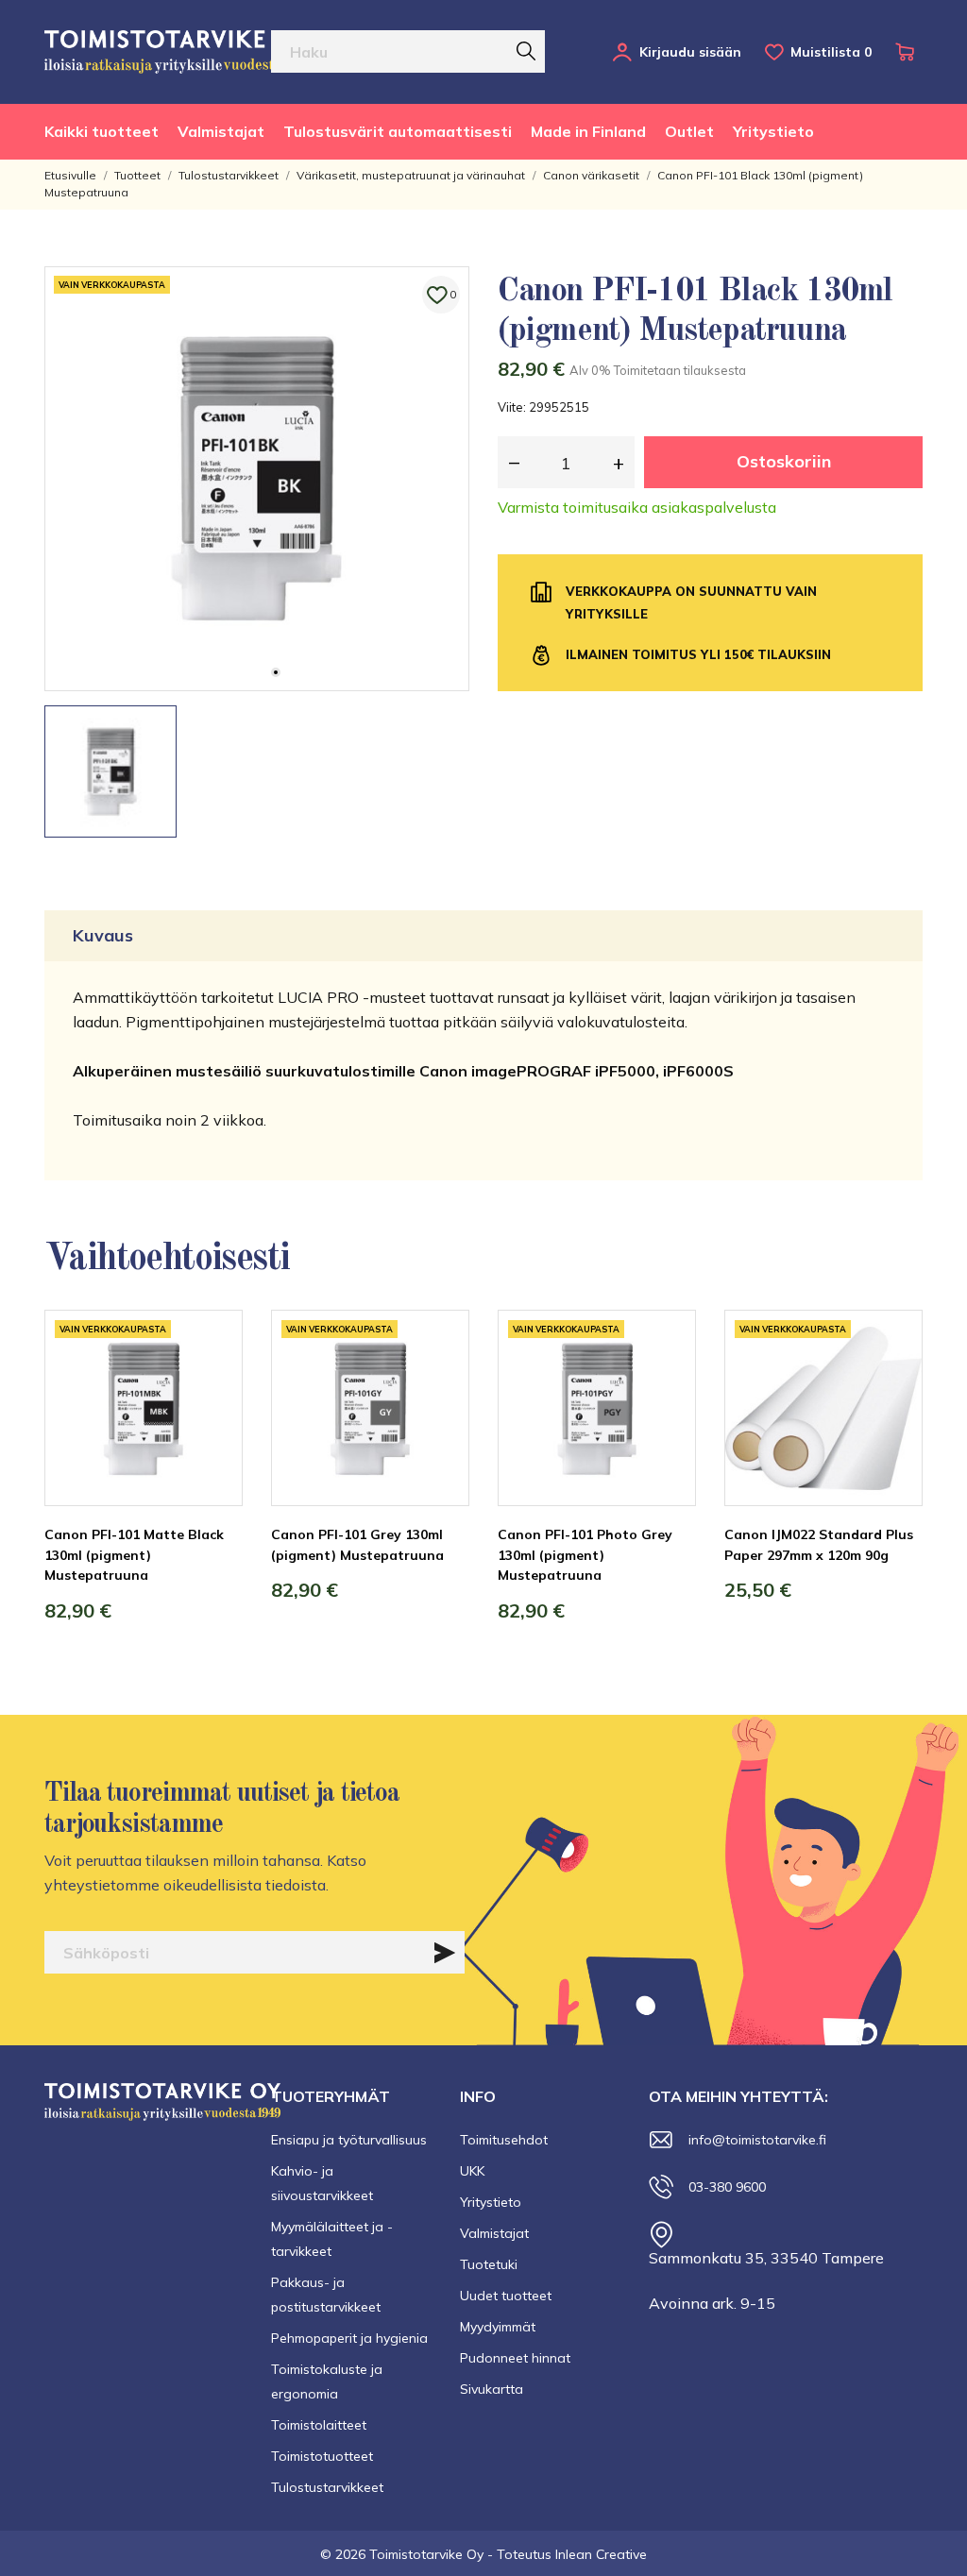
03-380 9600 (727, 2187)
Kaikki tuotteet (102, 131)
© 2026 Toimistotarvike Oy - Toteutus (438, 2554)
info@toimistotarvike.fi (757, 2140)
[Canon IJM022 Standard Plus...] (894, 1381)
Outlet (689, 131)
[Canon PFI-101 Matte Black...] (214, 1381)
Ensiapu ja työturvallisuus (349, 2140)
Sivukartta (492, 2389)
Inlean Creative (601, 2554)
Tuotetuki (489, 2264)
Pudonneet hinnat (515, 2358)
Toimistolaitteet (319, 2425)
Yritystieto (773, 131)
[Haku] (526, 51)
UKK (472, 2171)
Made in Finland (588, 131)
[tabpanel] (257, 479)
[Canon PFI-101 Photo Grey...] (668, 1381)
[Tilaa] (445, 1953)
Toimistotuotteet (322, 2456)
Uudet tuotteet (506, 2296)
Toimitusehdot (504, 2140)
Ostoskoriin (784, 461)
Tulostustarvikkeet (327, 2487)
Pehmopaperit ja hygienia (349, 2338)
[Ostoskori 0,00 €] (909, 52)
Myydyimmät (498, 2327)
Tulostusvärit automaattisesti (398, 131)
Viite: (512, 407)
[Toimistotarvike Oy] (177, 52)
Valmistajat (221, 131)
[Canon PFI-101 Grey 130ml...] (441, 1381)
